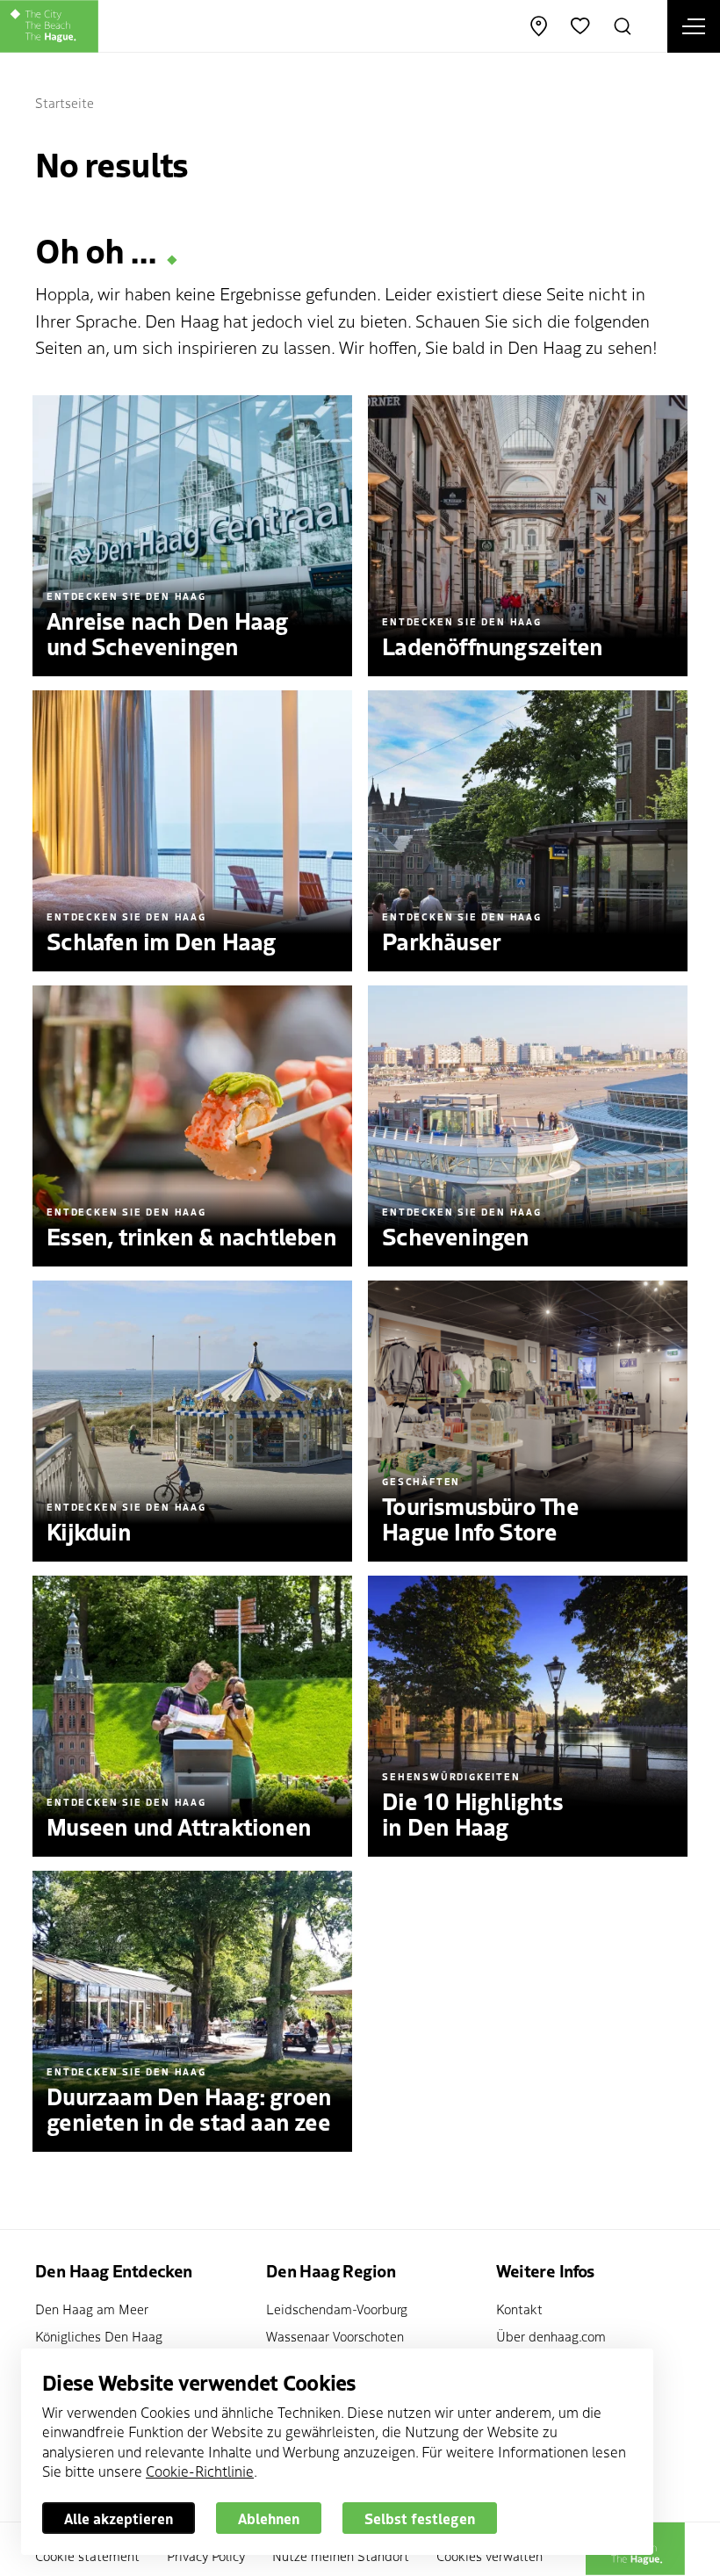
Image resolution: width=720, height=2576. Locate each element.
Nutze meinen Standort (341, 2555)
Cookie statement (87, 2555)
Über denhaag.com (551, 2336)
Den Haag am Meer (92, 2309)
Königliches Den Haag (99, 2336)
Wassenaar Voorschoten (335, 2336)
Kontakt (519, 2309)
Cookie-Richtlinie (200, 2471)
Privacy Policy (206, 2555)
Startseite (65, 102)
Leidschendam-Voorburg (337, 2309)
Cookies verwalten (490, 2555)
